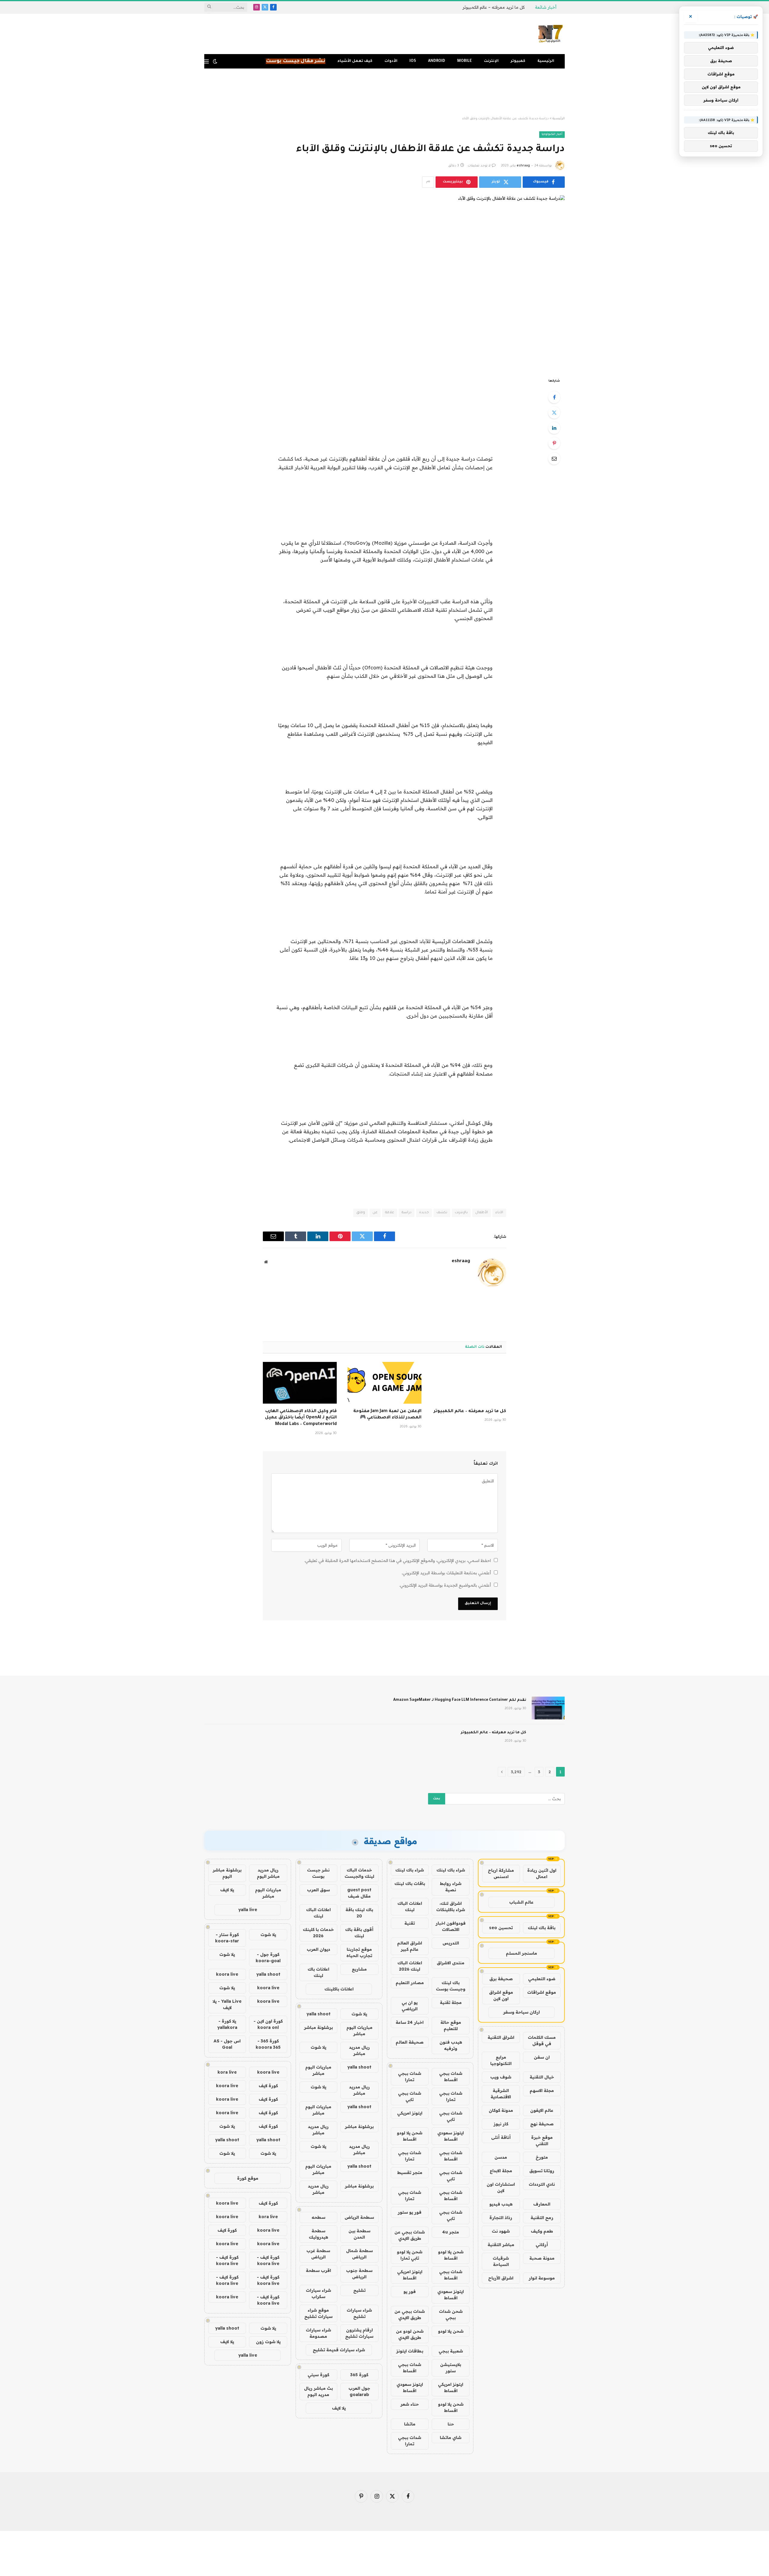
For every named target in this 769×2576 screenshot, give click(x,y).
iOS (413, 61)
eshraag (523, 166)
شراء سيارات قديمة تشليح (339, 2350)
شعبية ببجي (451, 2351)
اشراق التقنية (501, 2037)
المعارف (542, 2204)
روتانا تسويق (542, 2171)
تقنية (410, 1923)
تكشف (442, 1213)
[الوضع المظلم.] (215, 61)
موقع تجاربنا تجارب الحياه (359, 1952)
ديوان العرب (318, 1949)
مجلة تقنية (451, 2002)
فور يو (410, 2291)
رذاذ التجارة (501, 2218)
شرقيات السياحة (501, 2261)
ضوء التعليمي (542, 1979)
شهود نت (501, 2231)
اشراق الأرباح (501, 2278)
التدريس (451, 1943)
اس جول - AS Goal (227, 2044)
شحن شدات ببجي (451, 2314)
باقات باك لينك (410, 1883)
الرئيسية (546, 61)
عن (375, 1213)
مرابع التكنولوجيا (501, 2060)
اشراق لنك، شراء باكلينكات (451, 1906)
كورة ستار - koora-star (227, 1938)
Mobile (465, 61)
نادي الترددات (542, 2184)
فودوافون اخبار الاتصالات (451, 1926)
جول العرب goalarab (359, 2391)
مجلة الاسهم (542, 2090)
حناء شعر (410, 2404)
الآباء (499, 1213)
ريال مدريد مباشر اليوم (268, 1873)
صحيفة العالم (410, 2042)
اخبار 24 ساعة (410, 2022)
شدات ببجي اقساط (451, 2077)
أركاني (542, 2245)
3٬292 (516, 1772)
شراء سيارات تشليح (359, 2313)
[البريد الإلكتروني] (554, 458)
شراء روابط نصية (451, 1887)
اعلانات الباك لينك (410, 1906)
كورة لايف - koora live (268, 2260)
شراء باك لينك (451, 1870)
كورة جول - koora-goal (268, 1958)
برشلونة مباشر (318, 2027)
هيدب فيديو (501, 2204)
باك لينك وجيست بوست (451, 1986)
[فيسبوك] (554, 397)
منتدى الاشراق (451, 1963)
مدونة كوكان (501, 2110)
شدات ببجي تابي (410, 2096)
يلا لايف (339, 2408)
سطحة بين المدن (359, 2234)
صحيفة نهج (542, 2124)
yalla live (248, 1910)
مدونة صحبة (542, 2258)
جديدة (424, 1213)
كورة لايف (268, 2086)
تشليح (359, 2290)
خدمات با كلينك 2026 (318, 1933)
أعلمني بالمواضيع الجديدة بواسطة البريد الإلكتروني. (445, 1585)
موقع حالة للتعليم (451, 2025)
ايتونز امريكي (410, 2113)
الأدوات (391, 61)
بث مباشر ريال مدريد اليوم (318, 2391)
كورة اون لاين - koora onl (268, 2024)
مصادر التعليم (410, 1983)
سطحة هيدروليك (318, 2234)
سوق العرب (318, 1890)
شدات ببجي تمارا (410, 2077)
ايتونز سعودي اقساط (451, 2136)
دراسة (407, 1213)
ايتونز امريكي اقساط (410, 2275)
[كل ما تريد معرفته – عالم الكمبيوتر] (469, 1383)
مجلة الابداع (501, 2171)
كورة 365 (359, 2375)
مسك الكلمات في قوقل (542, 2040)
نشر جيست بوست (318, 1873)
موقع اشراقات (542, 1992)
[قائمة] (207, 61)
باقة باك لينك (542, 1928)
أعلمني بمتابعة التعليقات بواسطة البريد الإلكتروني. (446, 1573)
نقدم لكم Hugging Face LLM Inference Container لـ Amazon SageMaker (460, 1700)
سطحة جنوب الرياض (359, 2274)
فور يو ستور (410, 2212)
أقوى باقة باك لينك (359, 1933)
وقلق (361, 1213)
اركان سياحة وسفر (521, 2012)
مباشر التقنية (501, 2245)
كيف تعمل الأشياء (355, 61)
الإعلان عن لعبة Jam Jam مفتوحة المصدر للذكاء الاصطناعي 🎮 (387, 1415)
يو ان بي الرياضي (410, 2006)
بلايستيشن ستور (451, 2368)
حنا (451, 2424)
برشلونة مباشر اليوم (227, 1873)
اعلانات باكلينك (339, 1989)
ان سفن (542, 2057)
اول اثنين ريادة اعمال (542, 1873)
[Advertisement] (384, 93)
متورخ (542, 2157)
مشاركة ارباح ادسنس (501, 1873)
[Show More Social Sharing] (428, 182)
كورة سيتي (318, 2375)
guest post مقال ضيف (359, 1893)
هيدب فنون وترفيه (451, 2045)
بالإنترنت (461, 1213)
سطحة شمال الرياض (359, 2254)
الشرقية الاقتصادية (501, 2094)
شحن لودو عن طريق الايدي (410, 2334)
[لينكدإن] (554, 428)
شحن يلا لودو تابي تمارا (410, 2255)
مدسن (501, 2157)
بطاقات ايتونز (410, 2351)
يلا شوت (359, 2014)
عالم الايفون (542, 2110)
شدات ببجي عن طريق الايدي (410, 2235)
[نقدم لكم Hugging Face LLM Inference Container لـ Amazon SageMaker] (548, 1708)
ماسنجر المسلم (521, 1953)
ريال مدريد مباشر (359, 2050)
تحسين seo (501, 1928)
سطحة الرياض (359, 2217)
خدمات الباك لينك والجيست (359, 1873)
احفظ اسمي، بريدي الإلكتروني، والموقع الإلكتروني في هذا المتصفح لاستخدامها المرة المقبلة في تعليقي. (398, 1561)
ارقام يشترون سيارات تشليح (359, 2333)
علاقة (390, 1213)
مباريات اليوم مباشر (359, 2031)
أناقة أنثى (501, 2137)
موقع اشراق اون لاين (501, 1995)
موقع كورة (248, 2178)
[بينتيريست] (554, 443)
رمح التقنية (542, 2218)
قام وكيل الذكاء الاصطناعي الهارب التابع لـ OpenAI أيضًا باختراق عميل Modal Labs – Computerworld (301, 1418)
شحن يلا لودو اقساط (410, 2136)
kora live (227, 2072)
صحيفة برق (501, 1979)
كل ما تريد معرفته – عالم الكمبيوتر (494, 7)
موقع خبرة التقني (542, 2141)
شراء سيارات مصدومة (318, 2333)
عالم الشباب (521, 1902)
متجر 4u (451, 2232)
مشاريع (359, 1969)
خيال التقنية (542, 2077)
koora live (227, 1974)
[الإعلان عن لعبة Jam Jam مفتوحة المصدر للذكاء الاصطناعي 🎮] (384, 1383)
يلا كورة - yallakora (227, 2024)
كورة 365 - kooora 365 (268, 2044)
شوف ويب (501, 2077)
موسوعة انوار (542, 2278)
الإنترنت (491, 61)
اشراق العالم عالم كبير (410, 1946)
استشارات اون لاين (501, 2187)
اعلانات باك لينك (318, 1972)
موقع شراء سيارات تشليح (318, 2313)
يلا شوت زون (268, 2342)
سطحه (318, 2217)
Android (437, 61)
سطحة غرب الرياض (318, 2254)
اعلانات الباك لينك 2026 (410, 1966)
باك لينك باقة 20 (359, 1913)
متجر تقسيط (410, 2173)
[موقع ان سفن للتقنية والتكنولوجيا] (551, 34)
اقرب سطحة (318, 2270)
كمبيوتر (518, 61)
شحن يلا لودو (451, 2331)
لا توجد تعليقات (479, 166)
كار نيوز (501, 2124)
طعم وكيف (542, 2231)
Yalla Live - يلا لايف (227, 2004)
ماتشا (410, 2424)
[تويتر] (554, 413)
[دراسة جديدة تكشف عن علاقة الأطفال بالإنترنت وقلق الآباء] (384, 282)
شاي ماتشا (451, 2437)
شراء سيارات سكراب (318, 2293)
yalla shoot (318, 2014)
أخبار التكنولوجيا (552, 134)
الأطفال (482, 1213)
